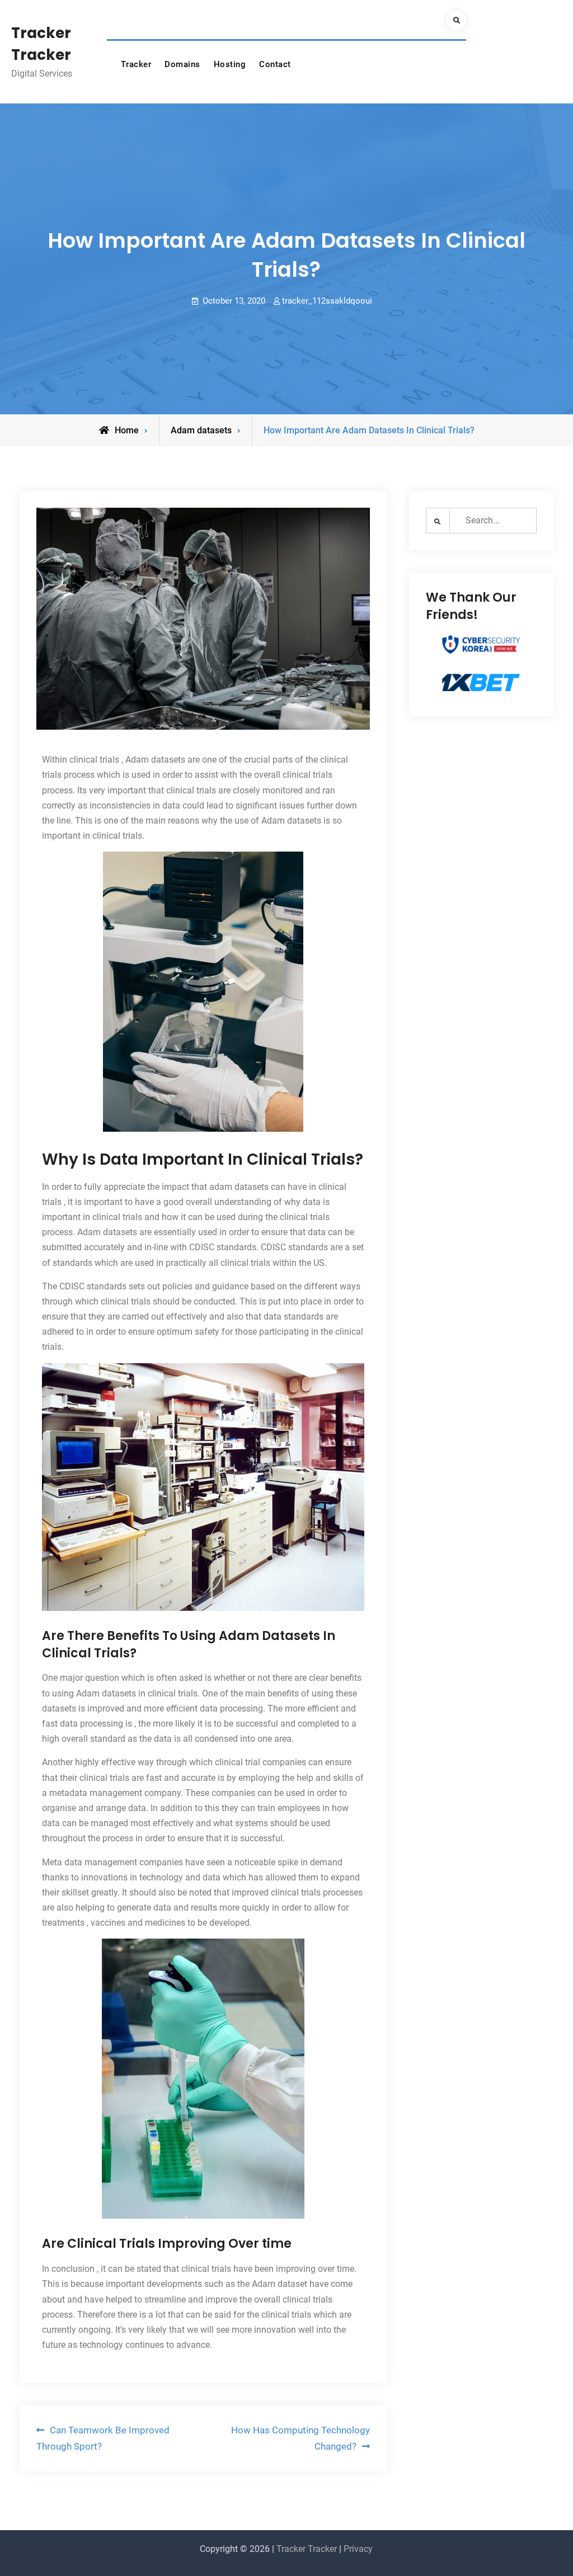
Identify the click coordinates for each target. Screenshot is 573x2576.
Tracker (136, 64)
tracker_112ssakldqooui (327, 301)
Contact (275, 64)
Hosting (230, 64)
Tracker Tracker (307, 2549)
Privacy (358, 2549)
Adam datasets (201, 430)
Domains (182, 64)
